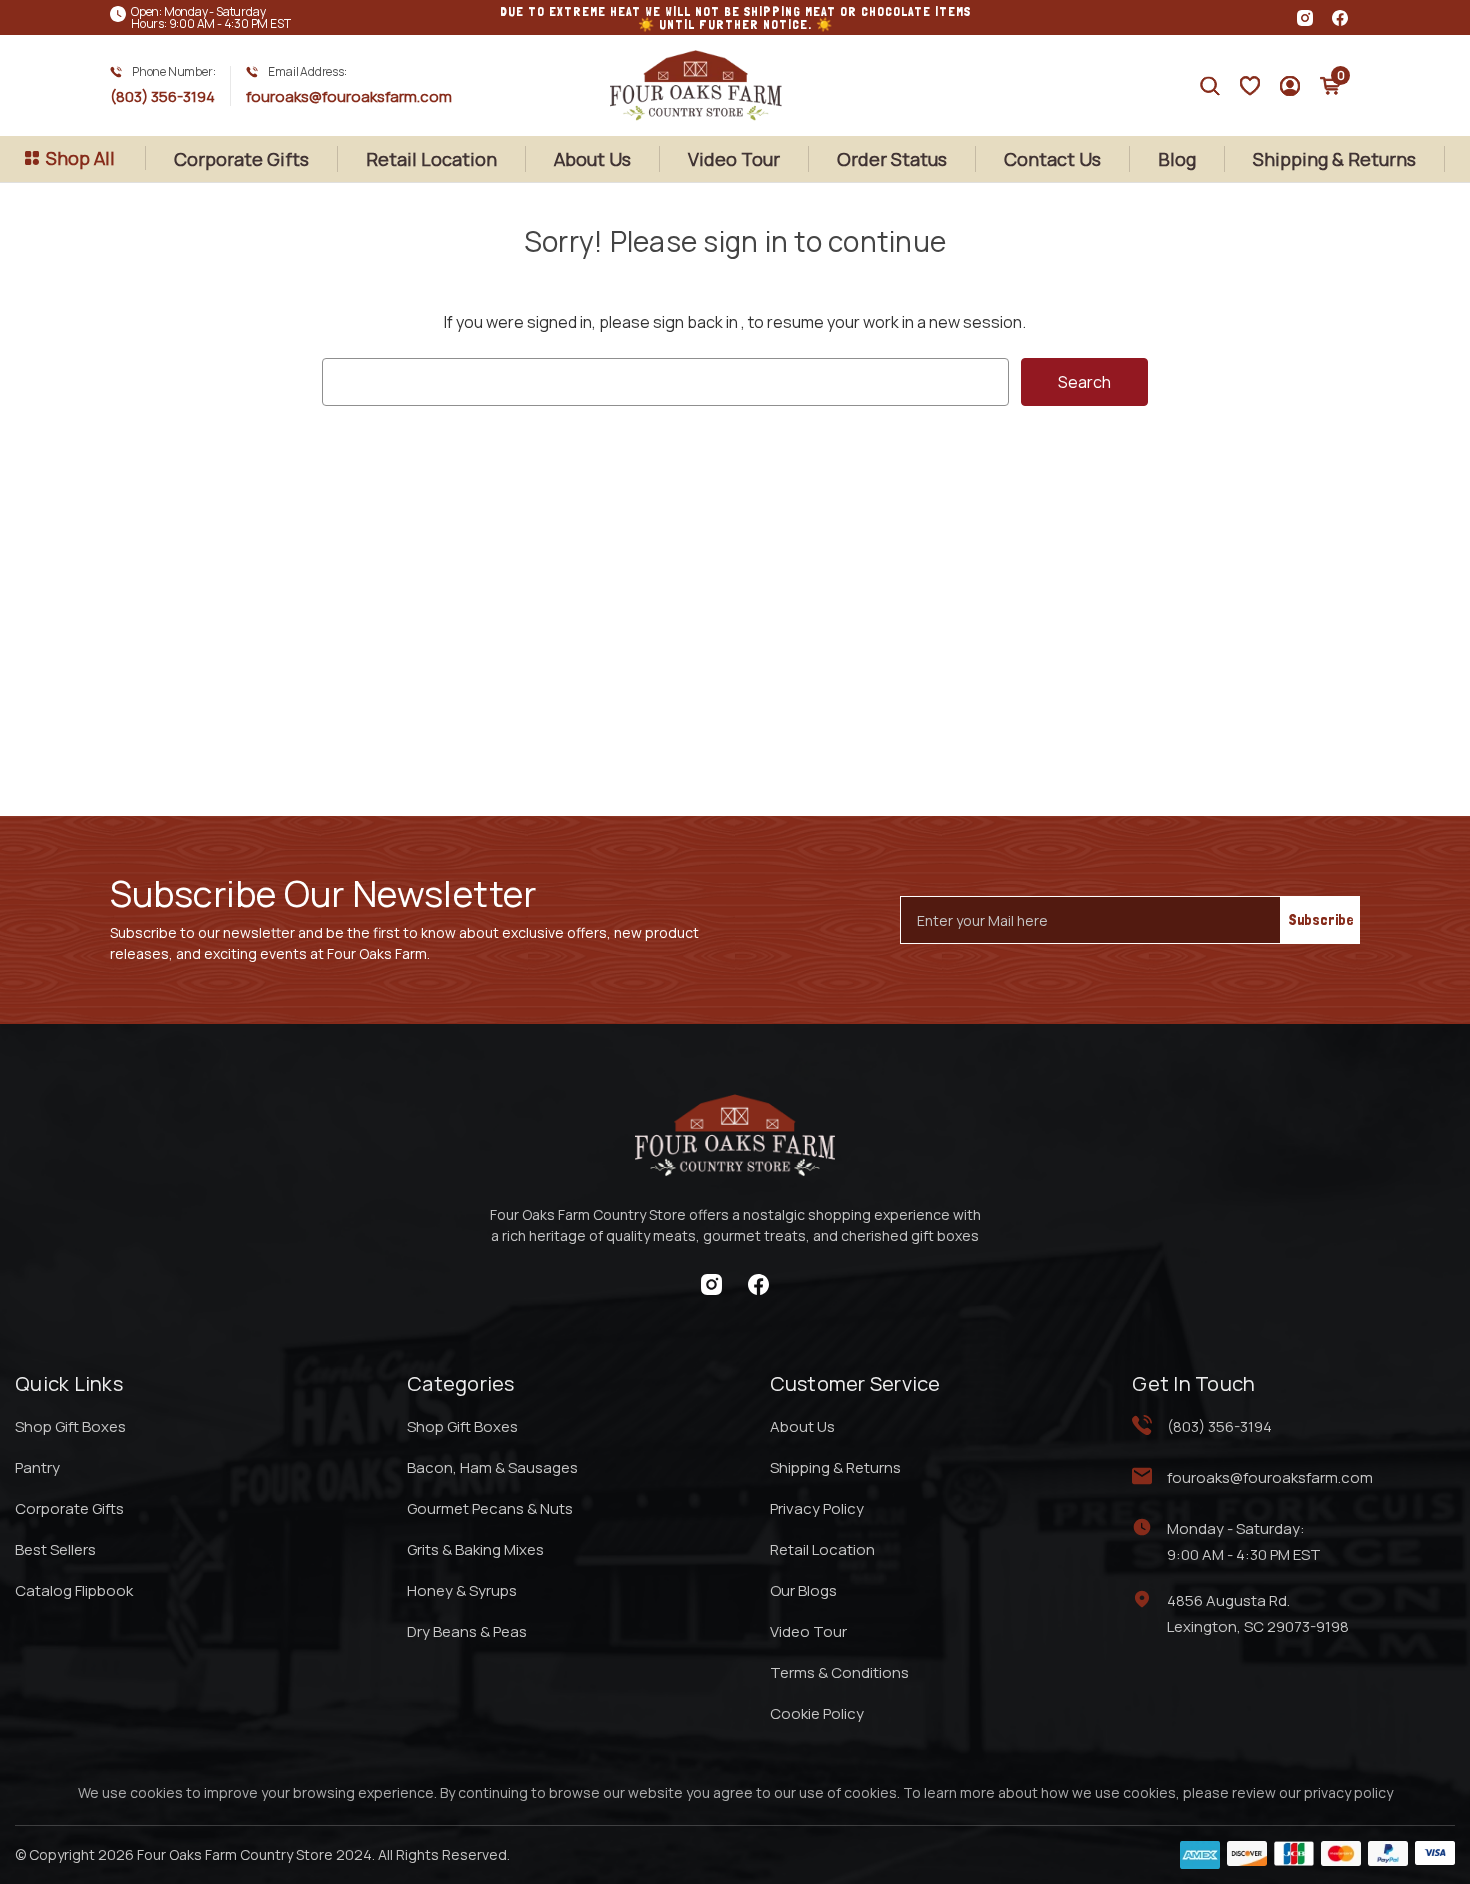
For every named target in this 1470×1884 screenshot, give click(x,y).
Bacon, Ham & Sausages (492, 1467)
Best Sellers (55, 1549)
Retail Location (431, 159)
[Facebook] (1340, 18)
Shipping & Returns (1334, 159)
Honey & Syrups (462, 1590)
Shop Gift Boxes (70, 1426)
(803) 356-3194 (162, 96)
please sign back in (668, 322)
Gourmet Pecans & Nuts (490, 1508)
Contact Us (1052, 159)
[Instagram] (1305, 18)
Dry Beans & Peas (467, 1631)
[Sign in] (1250, 86)
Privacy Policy (817, 1508)
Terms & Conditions (839, 1672)
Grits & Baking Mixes (475, 1549)
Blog (1177, 159)
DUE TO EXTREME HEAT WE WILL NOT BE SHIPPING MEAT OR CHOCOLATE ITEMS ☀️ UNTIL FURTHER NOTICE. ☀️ (735, 18)
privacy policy (1348, 1792)
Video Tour (734, 159)
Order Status (892, 159)
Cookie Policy (817, 1713)
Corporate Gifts (241, 159)
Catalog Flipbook (74, 1590)
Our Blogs (803, 1590)
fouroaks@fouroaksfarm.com (349, 96)
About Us (592, 159)
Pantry (37, 1467)
